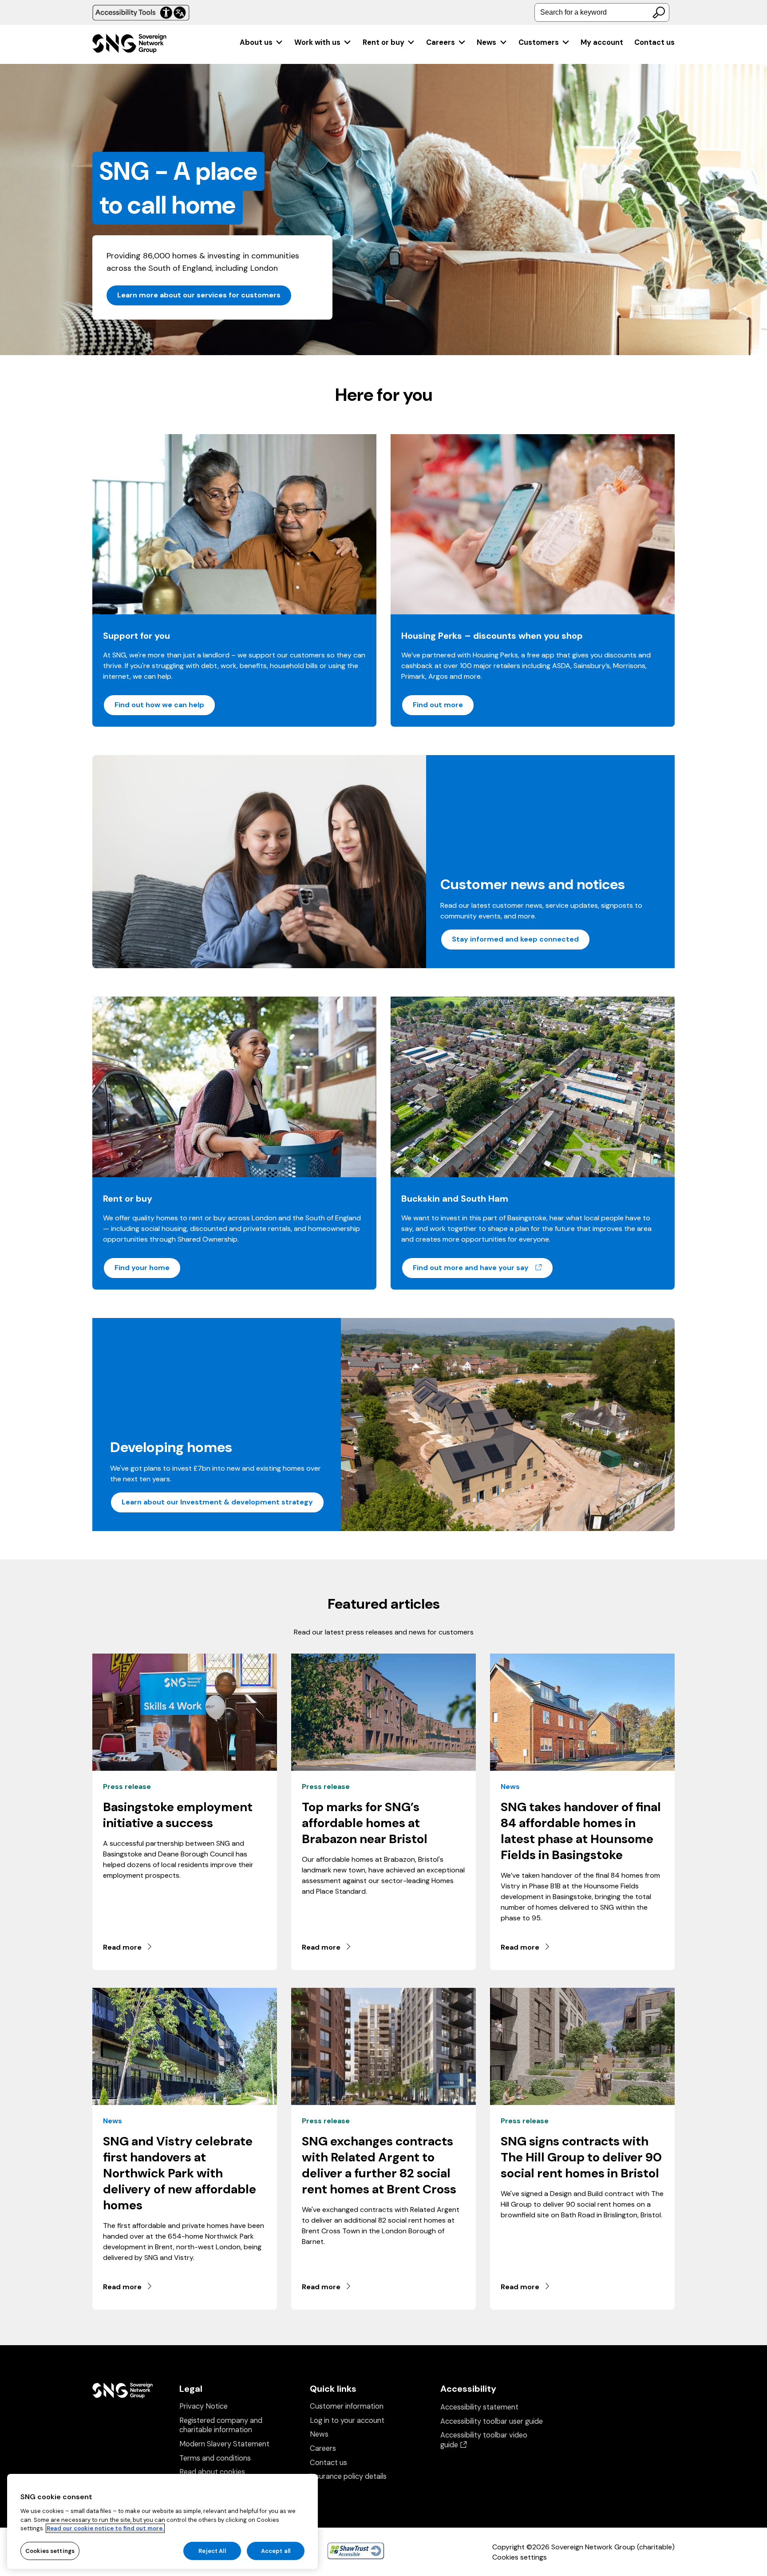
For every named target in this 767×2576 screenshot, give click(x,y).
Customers (539, 42)
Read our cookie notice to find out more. (105, 2528)
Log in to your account (347, 2420)
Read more (122, 1947)
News (486, 42)
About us (256, 42)
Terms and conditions (215, 2458)
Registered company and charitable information (221, 2425)
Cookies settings (520, 2557)
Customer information (347, 2406)
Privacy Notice (204, 2406)
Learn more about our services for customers (199, 295)
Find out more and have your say (483, 1267)
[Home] (129, 45)
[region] (162, 2521)
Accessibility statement (479, 2407)
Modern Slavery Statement (224, 2444)
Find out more (438, 705)
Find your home (142, 1268)
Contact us (654, 42)
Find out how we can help (159, 705)
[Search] (659, 12)
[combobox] (602, 12)
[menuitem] (262, 42)
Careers (441, 42)
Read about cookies (212, 2472)
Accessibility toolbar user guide (492, 2421)
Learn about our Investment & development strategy (217, 1502)
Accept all (276, 2550)
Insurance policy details (348, 2476)
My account (602, 42)
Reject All (212, 2550)
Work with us (317, 42)
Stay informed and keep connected (515, 939)
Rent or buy (383, 42)
